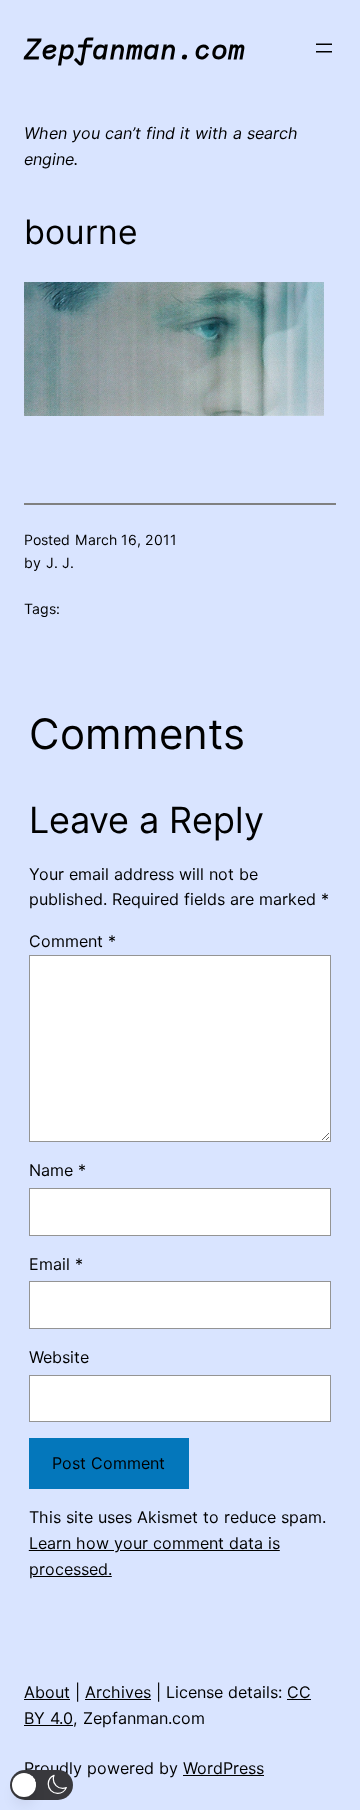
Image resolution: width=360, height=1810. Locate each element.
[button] (41, 1785)
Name (57, 1170)
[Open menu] (324, 48)
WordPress (223, 1768)
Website (59, 1357)
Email (56, 1264)
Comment (72, 941)
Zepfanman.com (134, 48)
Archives (118, 1692)
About (47, 1692)
